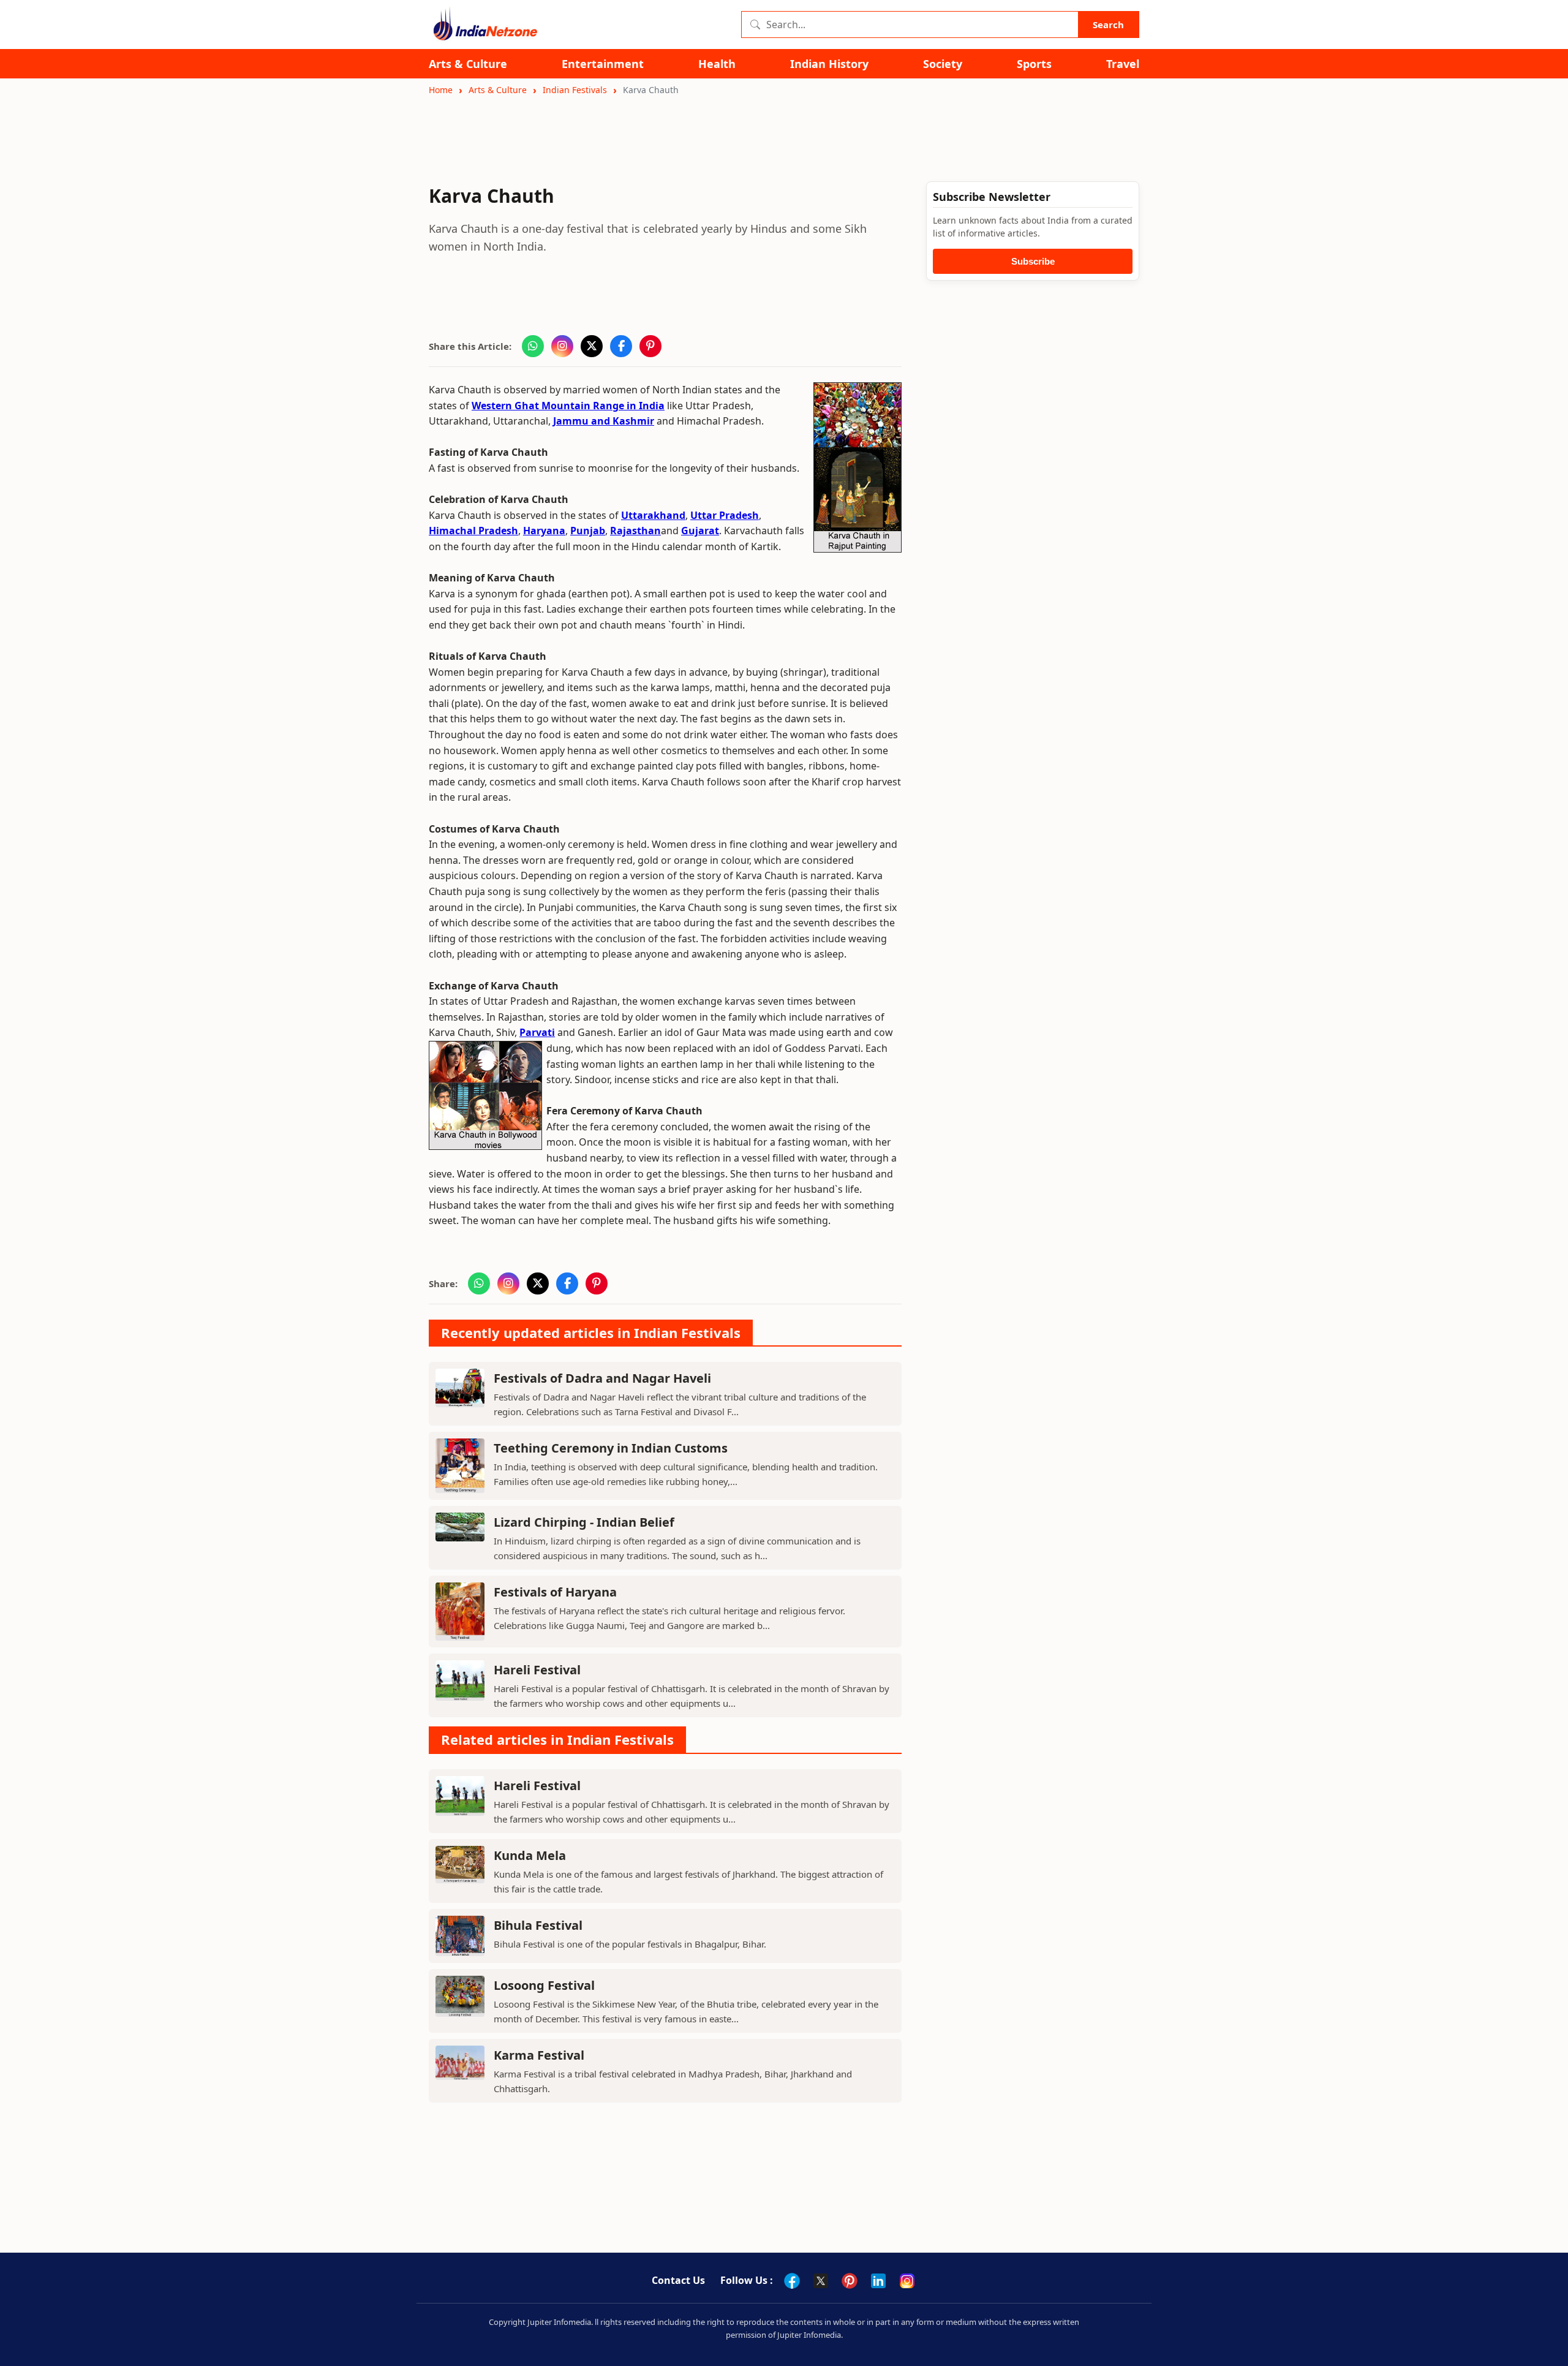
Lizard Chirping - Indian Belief (584, 1522)
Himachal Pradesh (473, 531)
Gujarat (700, 531)
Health (717, 64)
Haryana (544, 531)
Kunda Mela (530, 1855)
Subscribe (1033, 261)
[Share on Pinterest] (650, 346)
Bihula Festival (538, 1925)
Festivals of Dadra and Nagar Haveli (602, 1378)
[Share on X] (592, 346)
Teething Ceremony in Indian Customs (611, 1448)
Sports (1034, 64)
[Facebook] (792, 2281)
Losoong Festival (544, 1985)
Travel (1123, 64)
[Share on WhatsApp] (533, 346)
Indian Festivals (575, 90)
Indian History (829, 64)
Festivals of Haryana (555, 1592)
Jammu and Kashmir (604, 421)
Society (943, 64)
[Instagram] (907, 2281)
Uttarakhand (653, 515)
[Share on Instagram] (562, 346)
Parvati (537, 1032)
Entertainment (603, 64)
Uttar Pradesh (725, 515)
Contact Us (678, 2280)
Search (1108, 25)
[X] (821, 2281)
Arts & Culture (468, 64)
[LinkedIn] (878, 2281)
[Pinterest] (850, 2281)
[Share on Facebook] (621, 346)
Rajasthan (635, 531)
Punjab (588, 531)
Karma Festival (539, 2055)
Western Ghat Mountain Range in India (568, 406)
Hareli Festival (537, 1670)
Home (441, 90)
